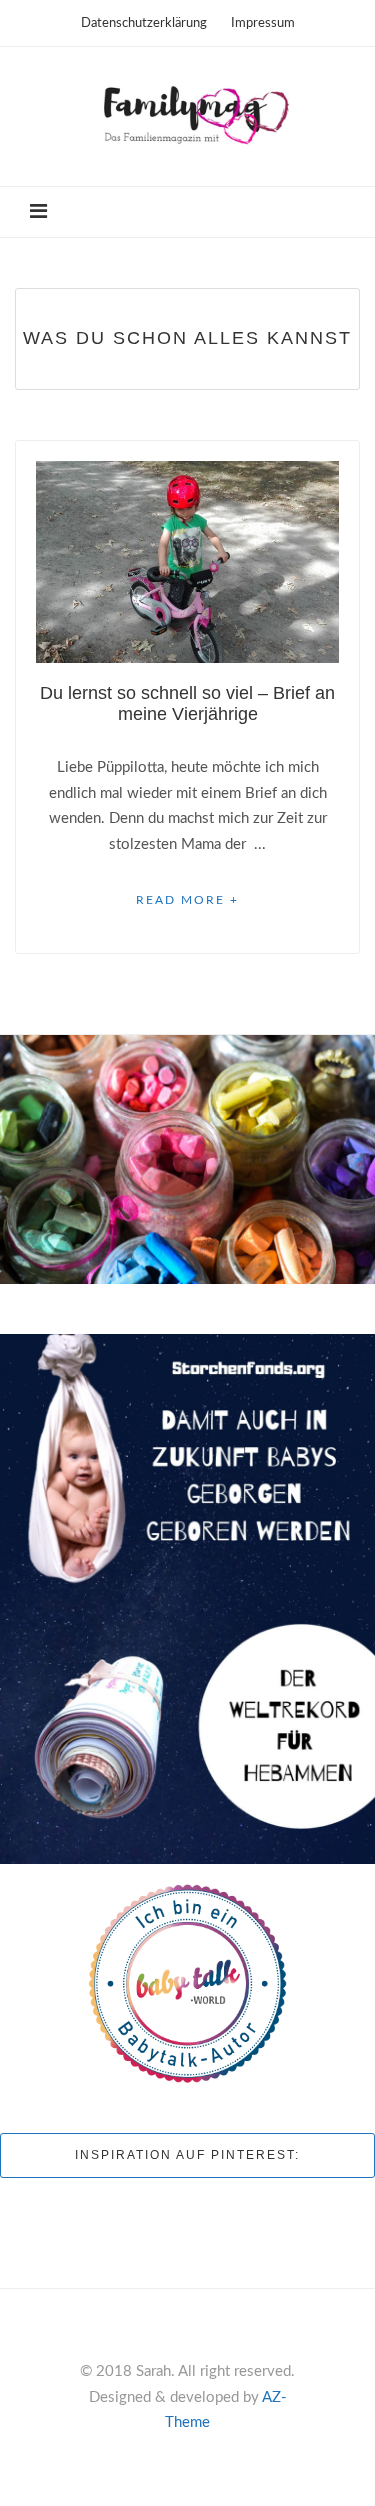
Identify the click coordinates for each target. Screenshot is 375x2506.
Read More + (187, 900)
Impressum (263, 23)
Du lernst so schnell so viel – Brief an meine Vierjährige (187, 703)
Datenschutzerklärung (144, 23)
